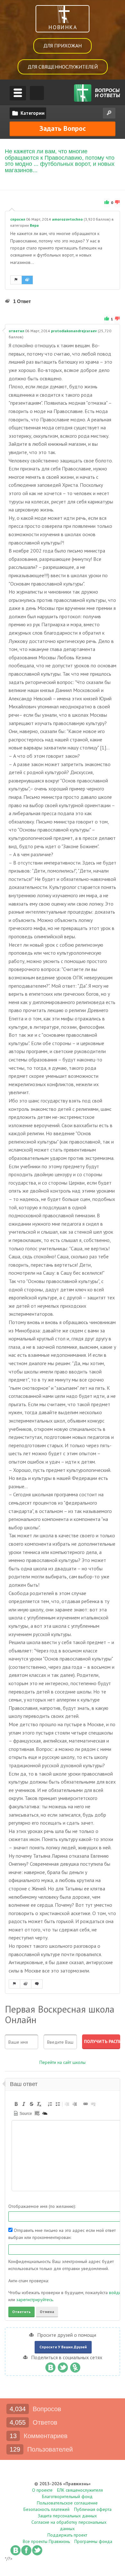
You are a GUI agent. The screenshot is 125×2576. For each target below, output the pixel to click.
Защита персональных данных (67, 2516)
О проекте (42, 2490)
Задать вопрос (63, 128)
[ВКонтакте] (50, 2366)
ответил (16, 331)
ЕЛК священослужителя (80, 2490)
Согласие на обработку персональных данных (69, 2525)
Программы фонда (93, 2541)
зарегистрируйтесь (35, 2300)
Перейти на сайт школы (63, 2062)
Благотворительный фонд (67, 2496)
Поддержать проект (67, 2535)
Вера (34, 225)
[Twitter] (63, 2366)
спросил (18, 219)
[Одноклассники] (75, 2366)
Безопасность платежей (46, 2509)
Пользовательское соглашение (67, 2503)
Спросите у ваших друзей (63, 2347)
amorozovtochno (67, 219)
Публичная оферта (93, 2509)
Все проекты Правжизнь (46, 2541)
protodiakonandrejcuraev (74, 331)
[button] (16, 2104)
